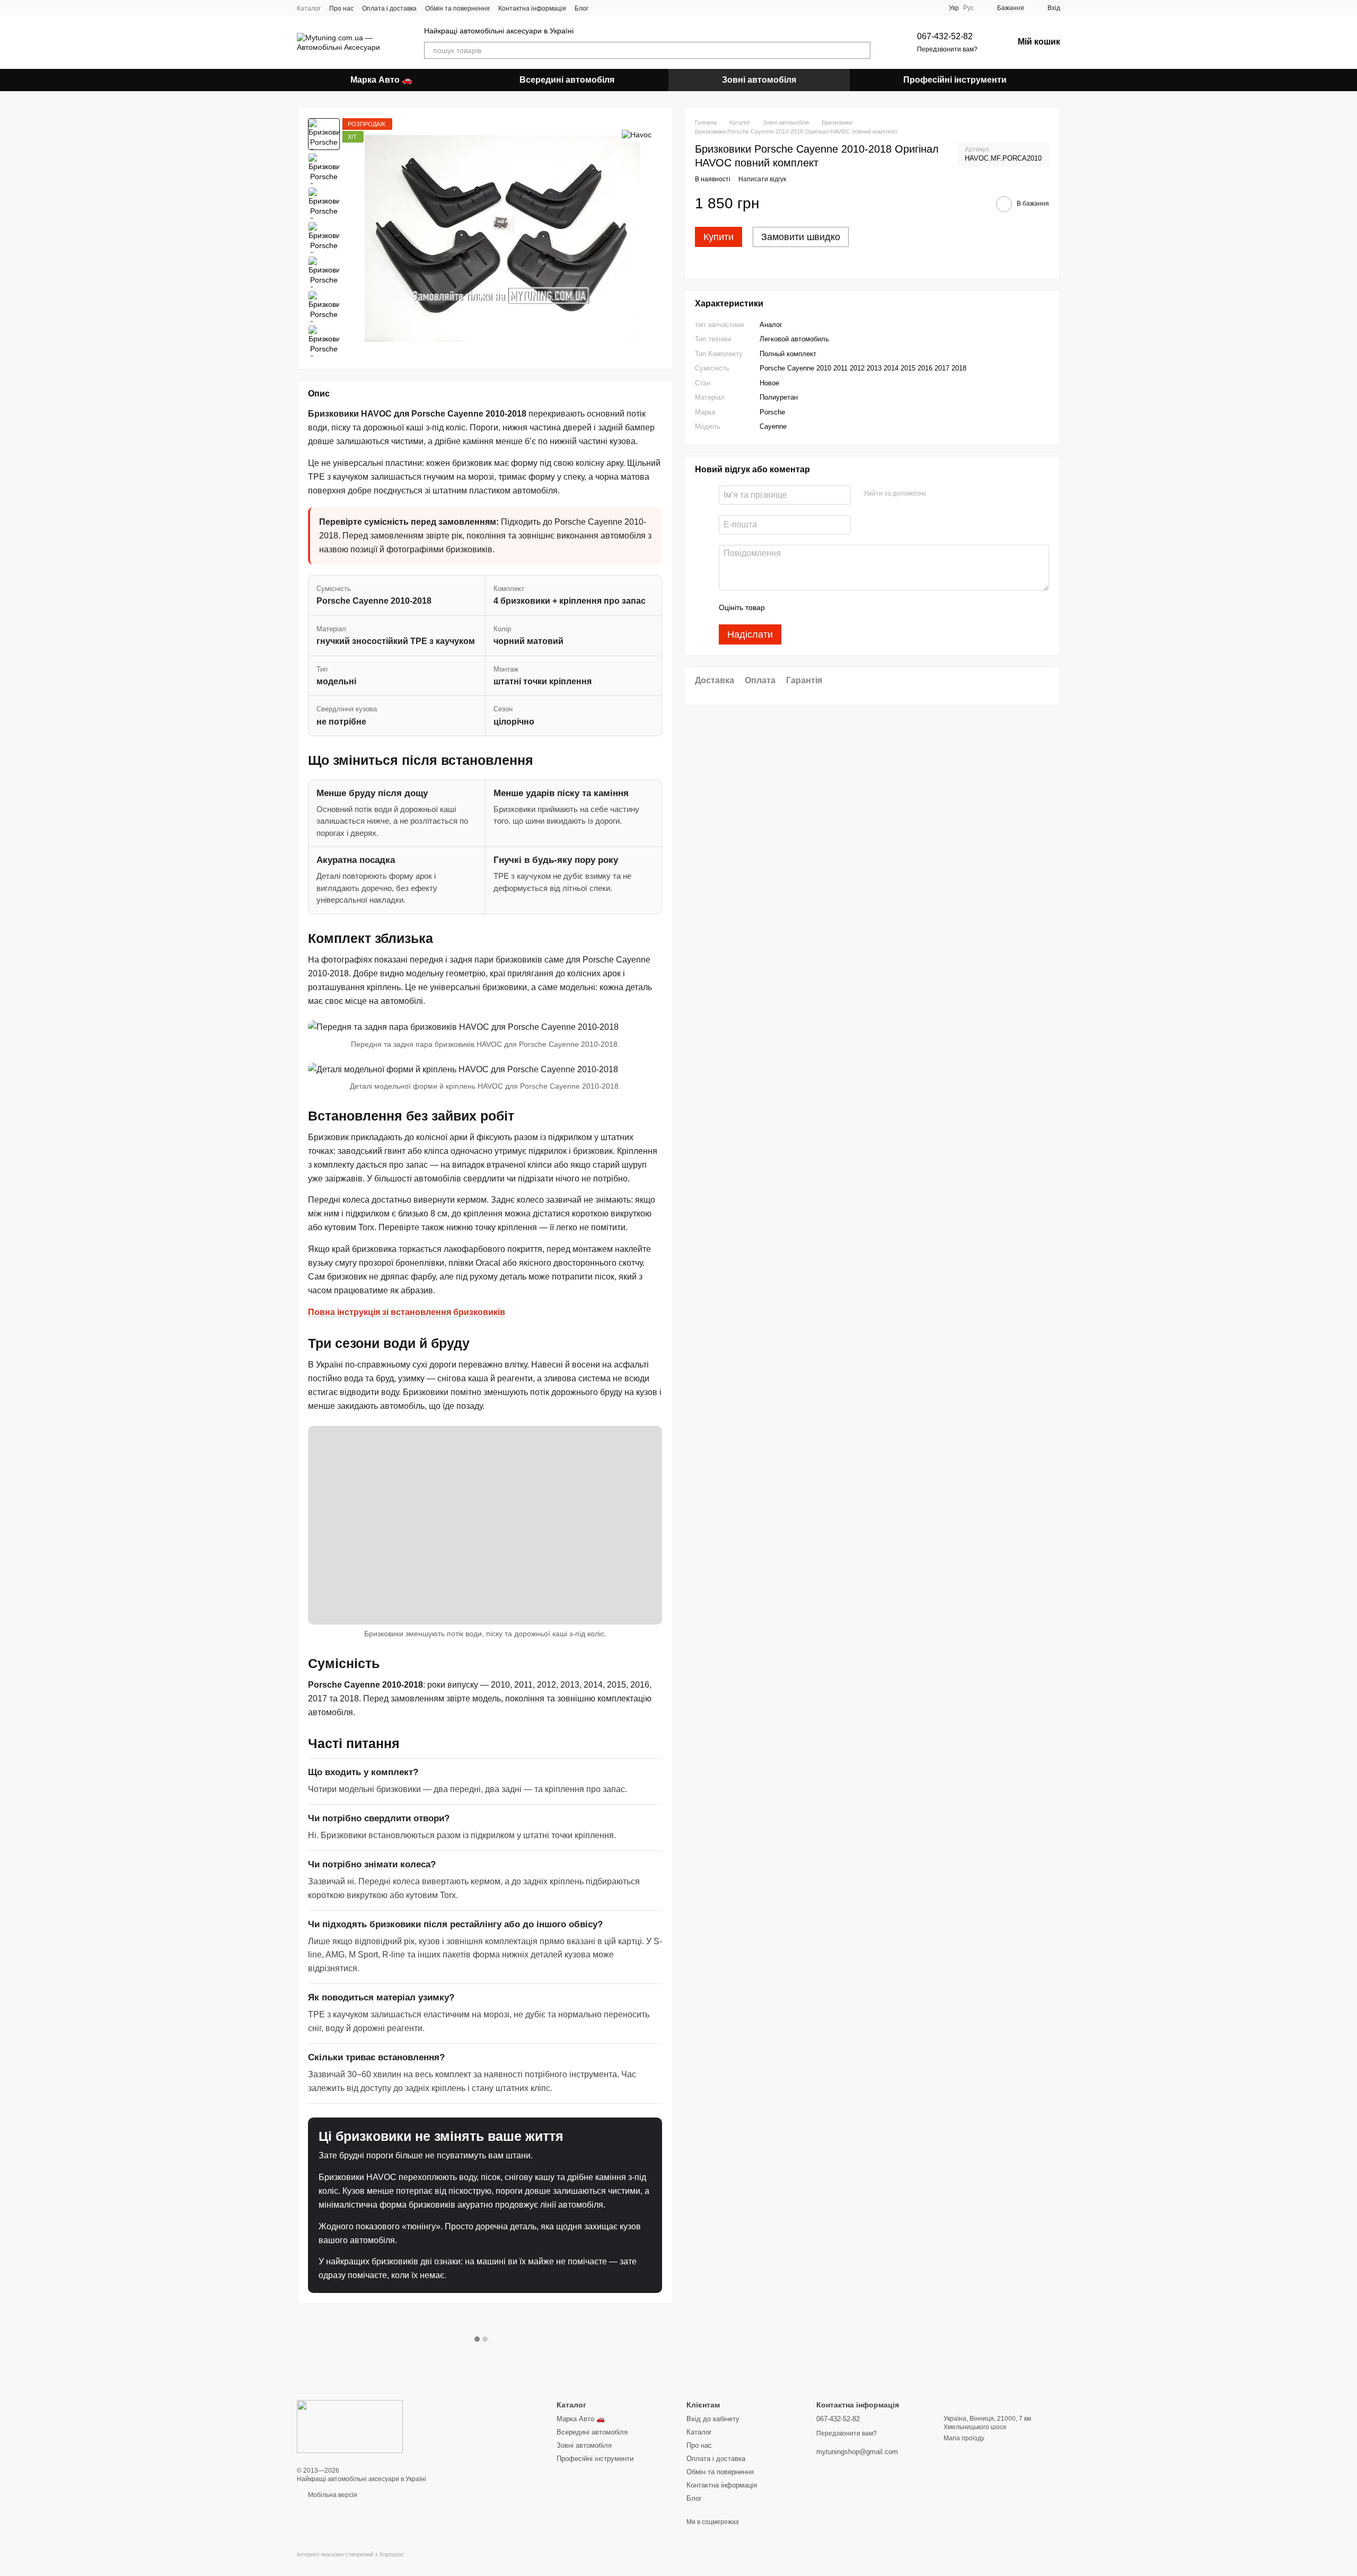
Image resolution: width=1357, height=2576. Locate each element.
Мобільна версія (332, 2495)
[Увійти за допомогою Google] (955, 494)
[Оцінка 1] (782, 608)
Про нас (341, 8)
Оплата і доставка (389, 8)
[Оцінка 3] (816, 608)
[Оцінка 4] (833, 608)
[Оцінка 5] (850, 608)
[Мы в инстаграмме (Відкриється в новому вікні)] (616, 8)
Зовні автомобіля (759, 80)
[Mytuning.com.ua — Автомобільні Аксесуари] (350, 2426)
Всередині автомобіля (567, 80)
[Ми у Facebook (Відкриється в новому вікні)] (603, 8)
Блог (581, 8)
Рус (968, 8)
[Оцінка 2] (799, 608)
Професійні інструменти (955, 80)
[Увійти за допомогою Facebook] (938, 494)
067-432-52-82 (945, 36)
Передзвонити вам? (947, 49)
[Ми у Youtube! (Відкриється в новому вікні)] (629, 8)
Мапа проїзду (964, 2438)
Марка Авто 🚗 (381, 80)
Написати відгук (762, 180)
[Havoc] (637, 134)
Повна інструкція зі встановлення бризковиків (407, 1312)
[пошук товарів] (862, 50)
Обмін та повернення (457, 8)
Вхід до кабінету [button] (713, 2419)
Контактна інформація (532, 8)
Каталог (309, 8)
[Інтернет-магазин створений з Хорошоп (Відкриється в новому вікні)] (350, 2564)
